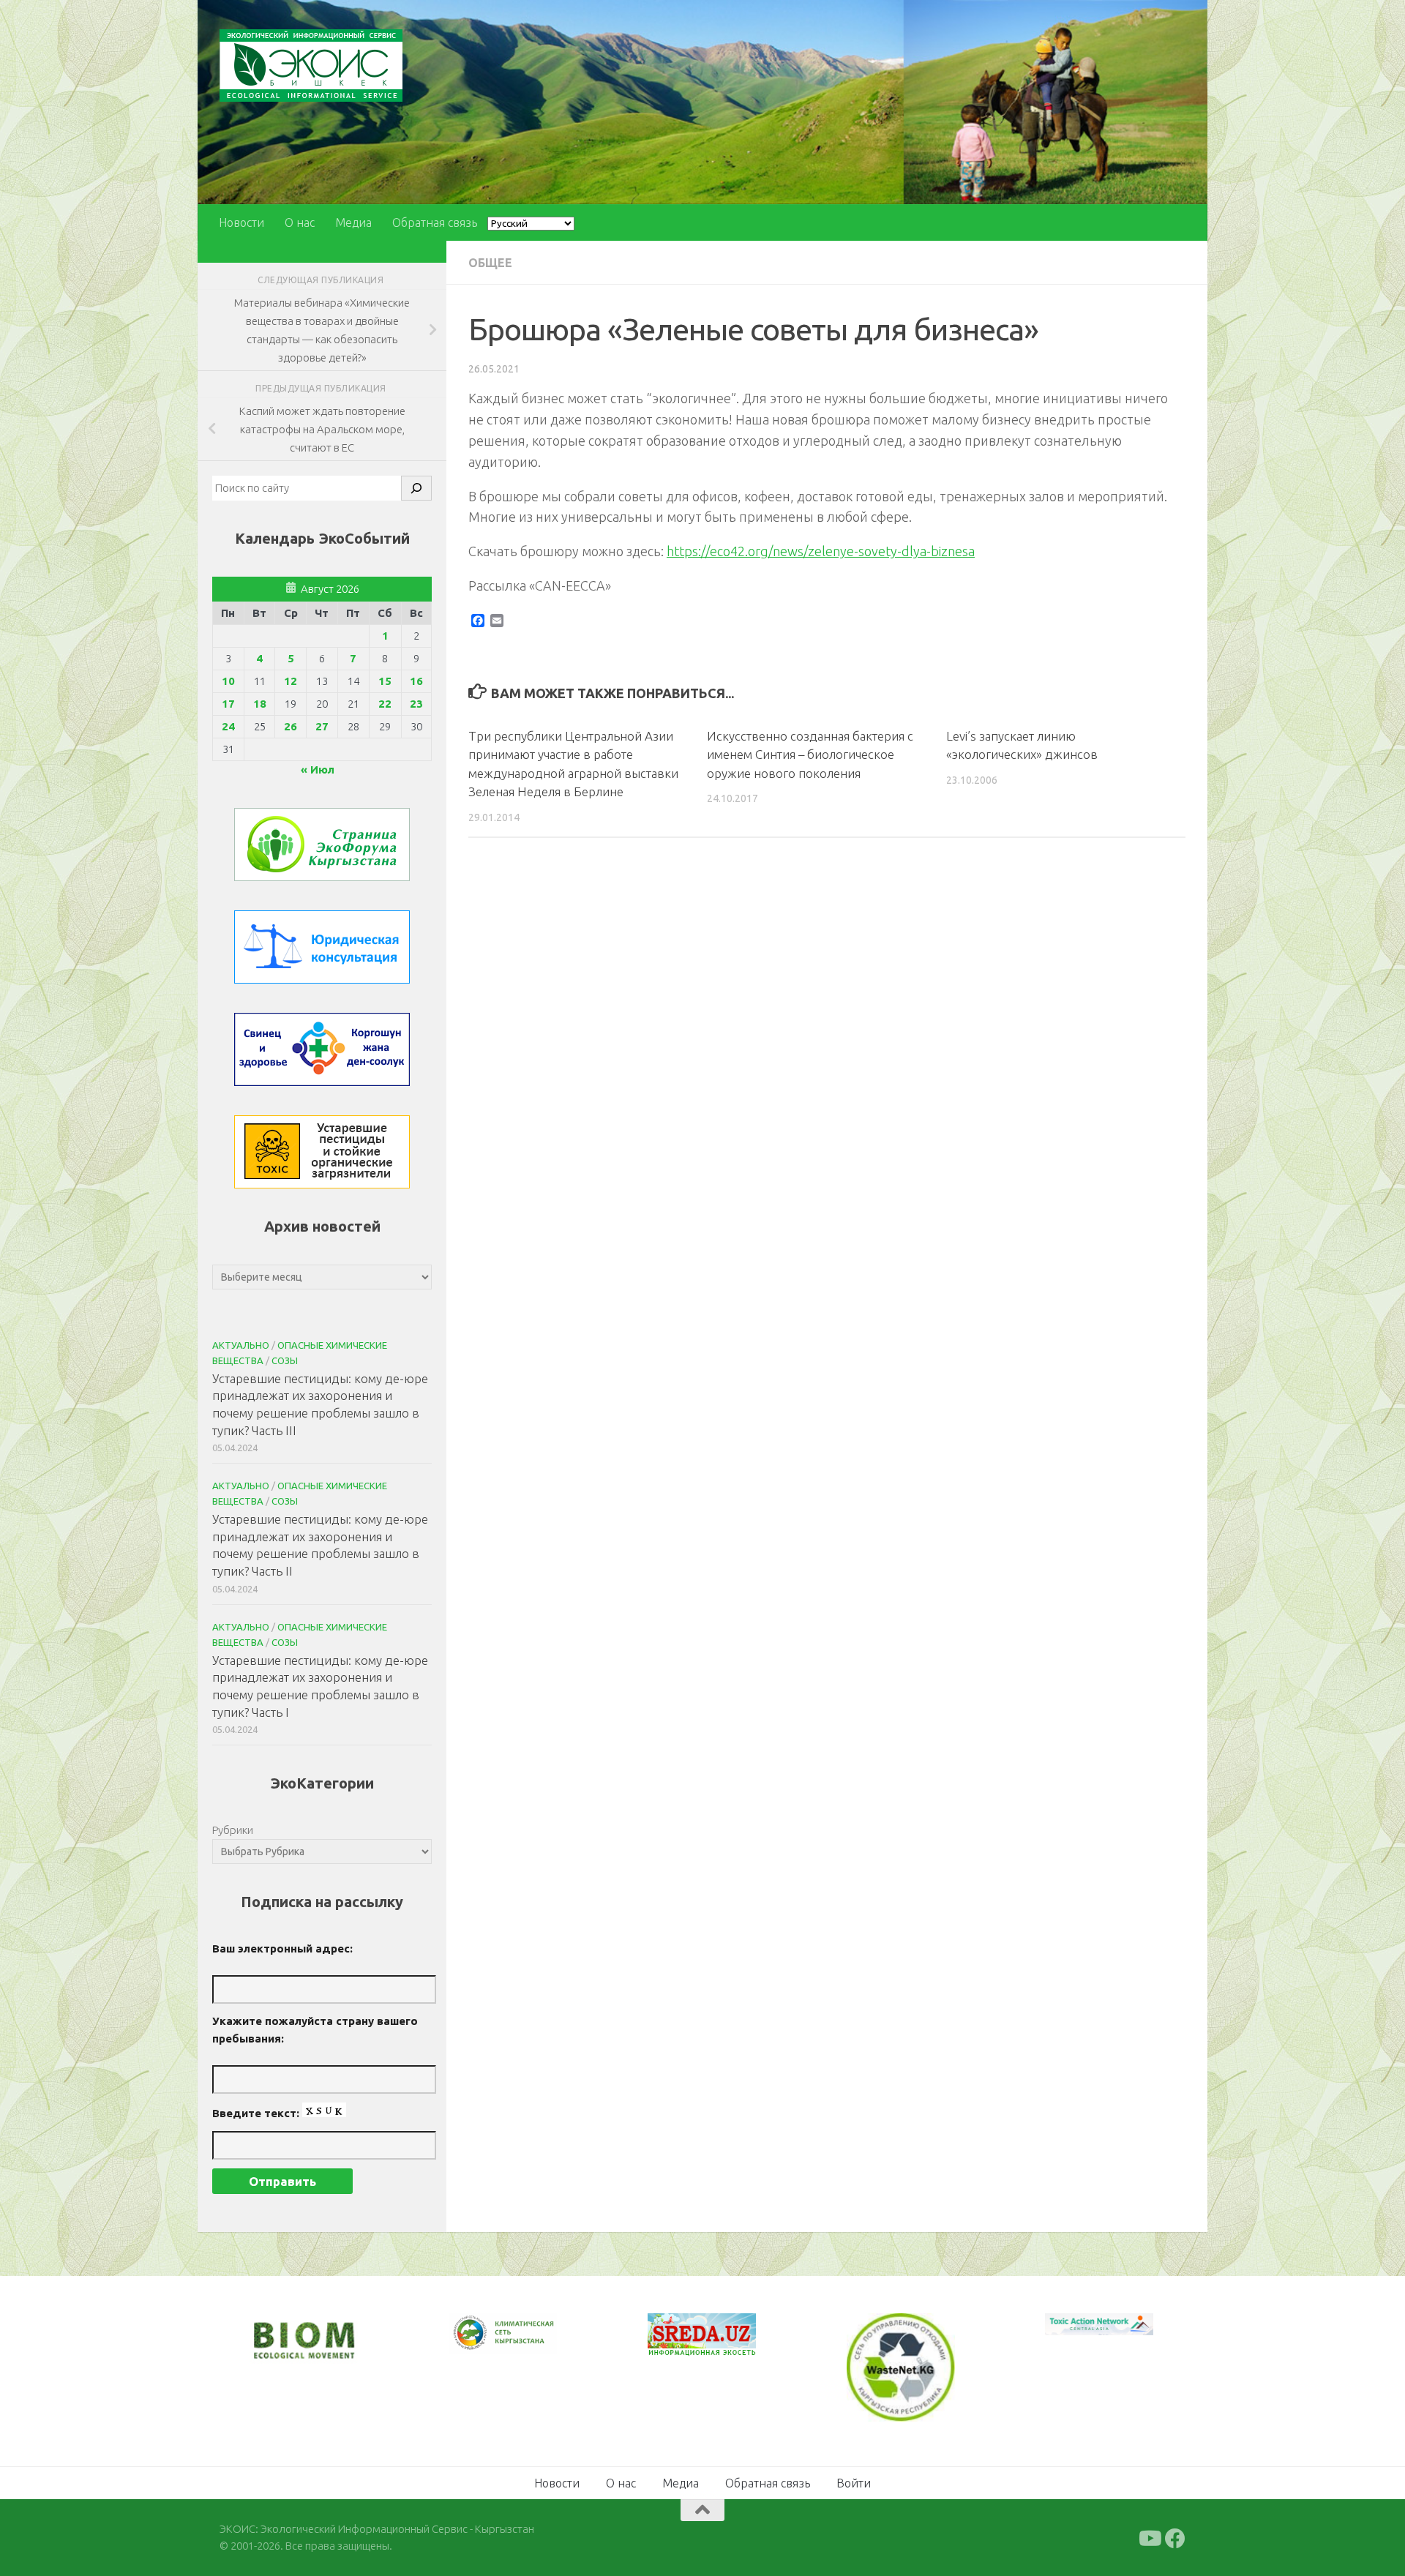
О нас (300, 222)
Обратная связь (435, 222)
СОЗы (285, 1360)
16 (416, 681)
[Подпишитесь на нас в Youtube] (1149, 2537)
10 (228, 681)
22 (385, 704)
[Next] (527, 2343)
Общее (490, 263)
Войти (854, 2482)
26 (291, 726)
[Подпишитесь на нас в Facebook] (1175, 2537)
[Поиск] (416, 488)
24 (228, 726)
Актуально (241, 1345)
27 (322, 726)
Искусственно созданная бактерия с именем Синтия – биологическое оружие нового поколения (810, 755)
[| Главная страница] (311, 65)
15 (385, 681)
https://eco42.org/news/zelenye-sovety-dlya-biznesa (821, 551)
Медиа (353, 222)
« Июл (318, 770)
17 (228, 704)
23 (416, 704)
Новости (241, 222)
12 (291, 681)
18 (260, 704)
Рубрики (233, 1830)
